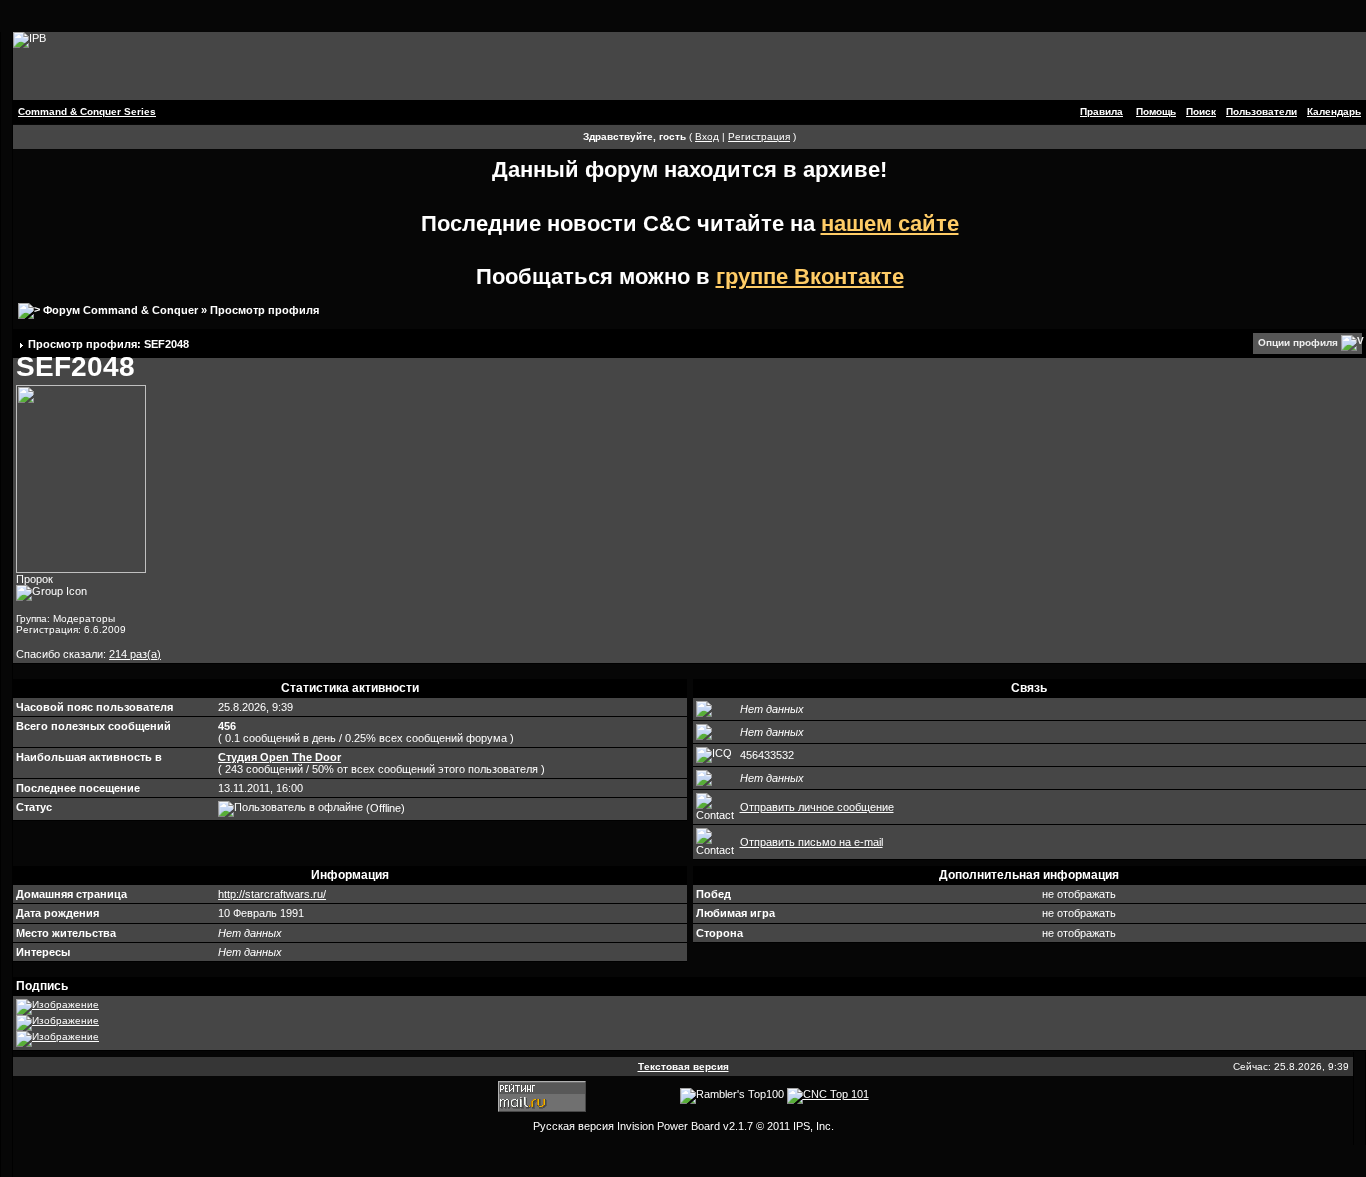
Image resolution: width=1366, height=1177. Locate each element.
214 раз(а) (135, 654)
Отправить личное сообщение (817, 807)
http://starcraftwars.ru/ (272, 894)
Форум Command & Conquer (120, 310)
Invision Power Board (668, 1126)
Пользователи (1261, 111)
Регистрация (759, 136)
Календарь (1334, 111)
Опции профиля (1298, 342)
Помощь (1156, 111)
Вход (707, 136)
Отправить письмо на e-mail (811, 842)
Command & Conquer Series (87, 111)
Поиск (1201, 111)
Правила (1101, 111)
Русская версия (573, 1126)
